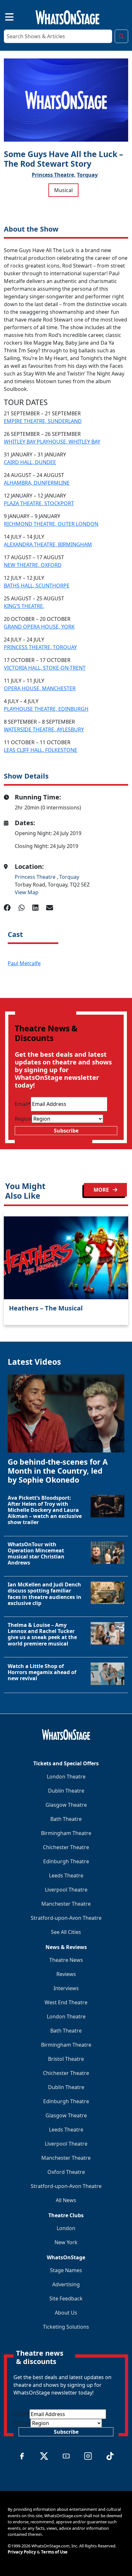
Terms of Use (54, 2552)
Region (23, 1119)
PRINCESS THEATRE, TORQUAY (40, 647)
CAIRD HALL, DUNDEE (30, 462)
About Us (66, 2313)
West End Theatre (66, 2002)
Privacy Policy (22, 2552)
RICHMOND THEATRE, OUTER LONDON (51, 524)
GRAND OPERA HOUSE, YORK (39, 627)
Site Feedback (66, 2298)
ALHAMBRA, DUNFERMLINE (37, 483)
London (66, 2228)
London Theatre (66, 1777)
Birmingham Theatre (66, 1833)
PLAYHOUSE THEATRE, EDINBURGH (46, 709)
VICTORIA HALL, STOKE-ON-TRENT (45, 668)
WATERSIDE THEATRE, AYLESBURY (44, 729)
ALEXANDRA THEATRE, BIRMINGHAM (48, 544)
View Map (27, 892)
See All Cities (66, 1932)
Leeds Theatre (66, 1875)
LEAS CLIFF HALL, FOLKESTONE (41, 750)
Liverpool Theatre (66, 1890)
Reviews (66, 1974)
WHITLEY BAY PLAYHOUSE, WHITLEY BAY (52, 442)
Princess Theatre (36, 877)
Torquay (87, 175)
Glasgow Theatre (66, 1805)
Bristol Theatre (66, 2059)
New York (66, 2242)
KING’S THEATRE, (24, 606)
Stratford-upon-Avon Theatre (66, 1918)
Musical (63, 190)
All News (66, 2200)
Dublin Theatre (66, 1791)
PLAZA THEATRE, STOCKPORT (39, 503)
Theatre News (66, 1960)
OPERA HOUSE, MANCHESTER (40, 688)
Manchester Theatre (66, 1904)
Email (23, 1104)
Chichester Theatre (66, 1847)
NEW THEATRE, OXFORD (33, 565)
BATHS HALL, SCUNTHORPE (37, 586)
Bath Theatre (66, 1819)
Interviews (66, 1988)
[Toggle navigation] (4, 16)
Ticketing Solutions (66, 2327)
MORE (102, 1190)
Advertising (66, 2284)
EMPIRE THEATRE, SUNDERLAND (43, 421)
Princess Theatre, (54, 175)
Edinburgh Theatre (66, 1861)
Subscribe (66, 1131)
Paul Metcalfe (24, 963)
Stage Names (66, 2270)
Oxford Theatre (66, 2172)
